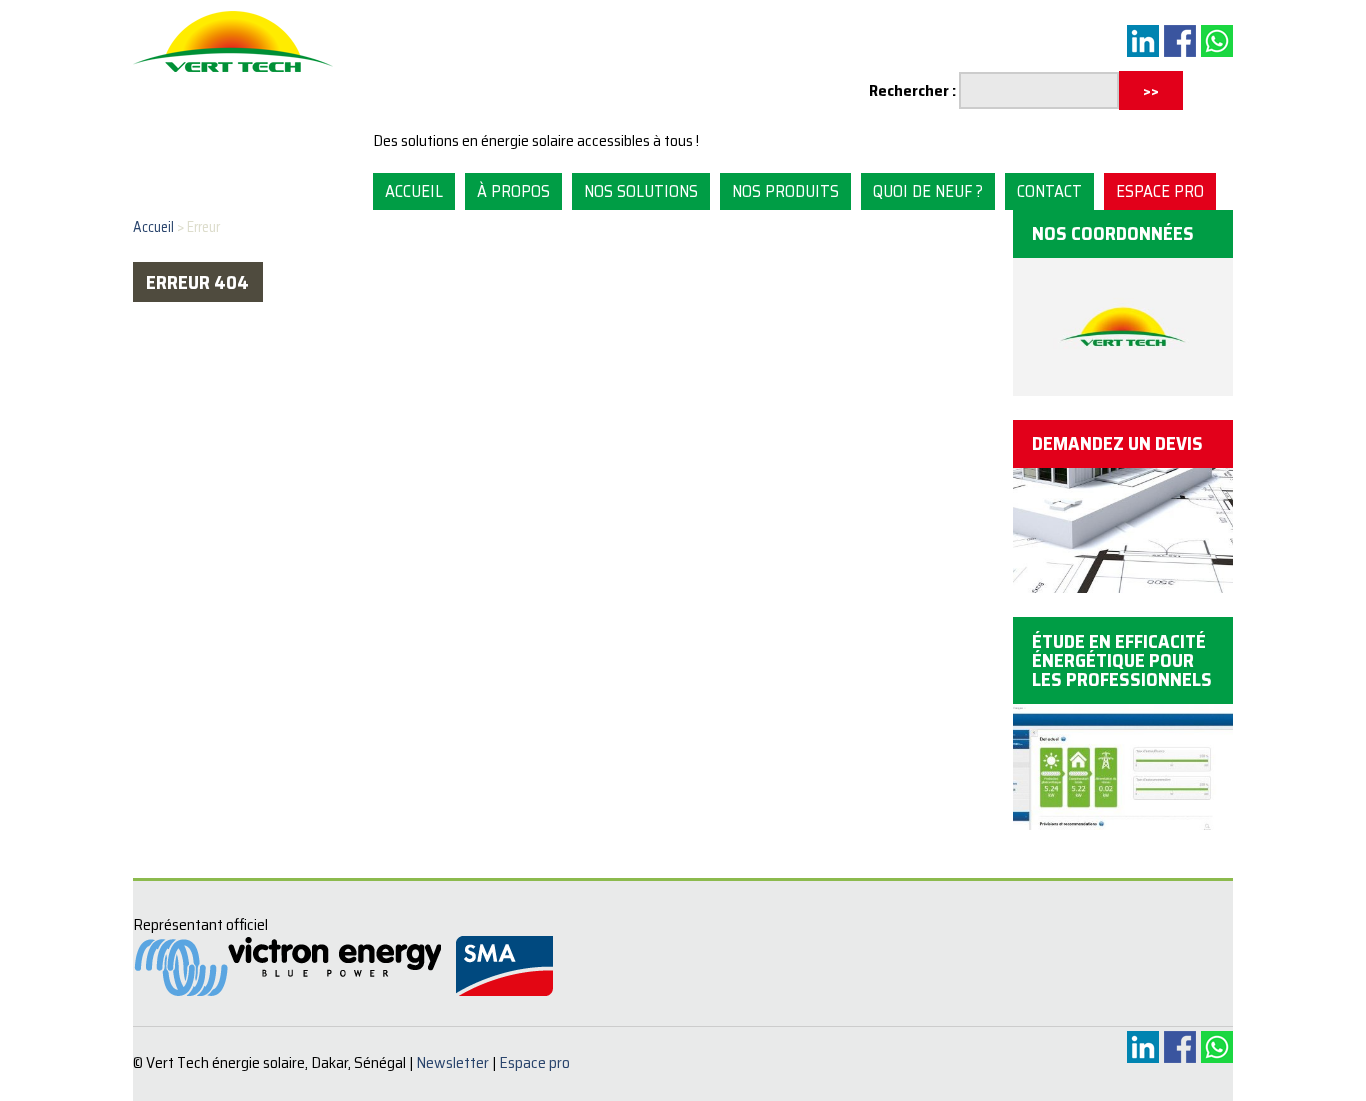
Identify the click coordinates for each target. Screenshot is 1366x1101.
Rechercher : (912, 90)
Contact (1049, 191)
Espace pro (1160, 191)
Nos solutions (641, 191)
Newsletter (452, 1062)
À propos (513, 191)
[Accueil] (233, 73)
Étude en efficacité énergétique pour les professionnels (1122, 660)
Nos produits (785, 191)
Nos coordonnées (1113, 233)
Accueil (414, 191)
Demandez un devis (1117, 443)
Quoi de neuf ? (928, 191)
